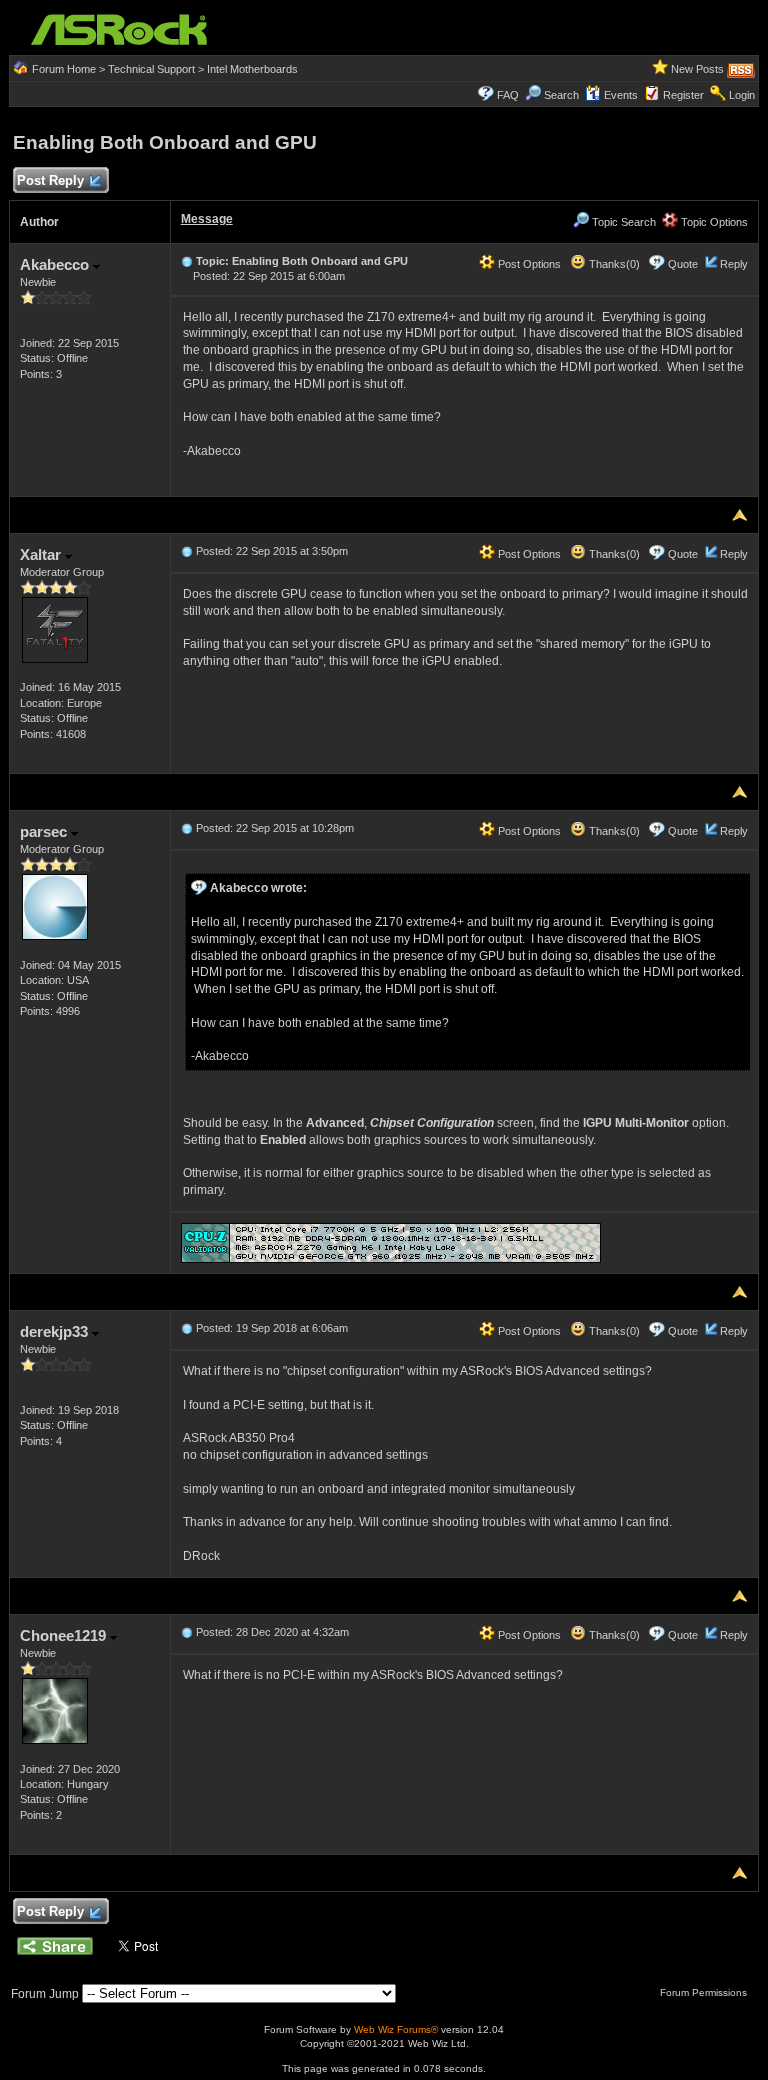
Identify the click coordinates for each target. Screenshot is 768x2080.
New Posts (697, 69)
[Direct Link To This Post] (187, 261)
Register (683, 95)
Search (561, 95)
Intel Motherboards (252, 69)
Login (742, 95)
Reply (734, 264)
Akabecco (56, 264)
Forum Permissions (705, 1992)
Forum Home (64, 69)
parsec (45, 831)
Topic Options (713, 222)
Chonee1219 (65, 1635)
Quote (683, 264)
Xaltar (42, 554)
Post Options (528, 264)
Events (621, 95)
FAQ (508, 95)
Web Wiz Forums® (396, 2029)
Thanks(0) (613, 264)
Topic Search (622, 222)
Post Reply (50, 180)
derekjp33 (56, 1331)
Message (207, 219)
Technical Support (151, 69)
